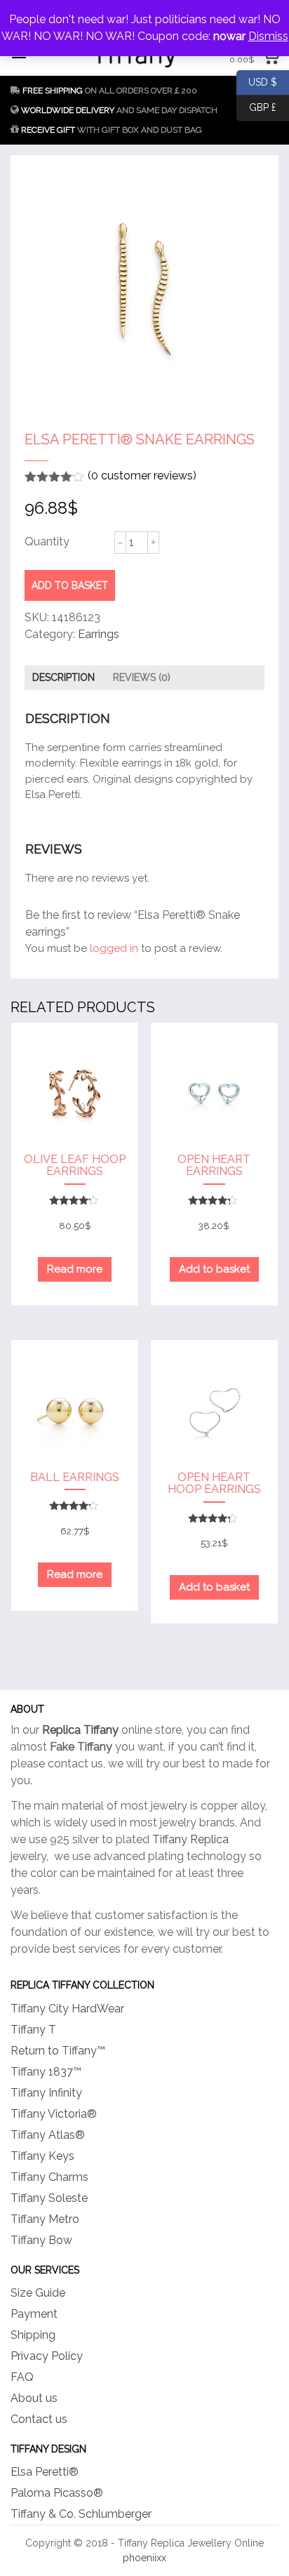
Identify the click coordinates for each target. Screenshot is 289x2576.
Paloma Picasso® (57, 2493)
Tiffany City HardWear (67, 2009)
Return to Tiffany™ (58, 2051)
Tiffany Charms (49, 2177)
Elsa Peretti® (45, 2472)
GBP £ (256, 106)
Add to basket (70, 585)
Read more (75, 1269)
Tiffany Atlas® (48, 2135)
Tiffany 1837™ (46, 2072)
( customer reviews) (142, 476)
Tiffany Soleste (49, 2198)
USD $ (257, 81)
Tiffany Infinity (46, 2093)
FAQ (22, 2377)
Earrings (99, 634)
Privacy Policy (47, 2356)
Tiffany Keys (42, 2156)
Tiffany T (33, 2030)
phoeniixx (144, 2558)
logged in (114, 948)
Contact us (39, 2419)
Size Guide (38, 2293)
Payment (34, 2314)
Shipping (33, 2335)
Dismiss (268, 36)
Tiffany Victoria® (54, 2114)
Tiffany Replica (190, 1839)
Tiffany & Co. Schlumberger (81, 2514)
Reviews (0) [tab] (142, 677)
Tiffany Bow (41, 2240)
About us (34, 2398)
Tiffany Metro (45, 2219)
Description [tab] (63, 677)
